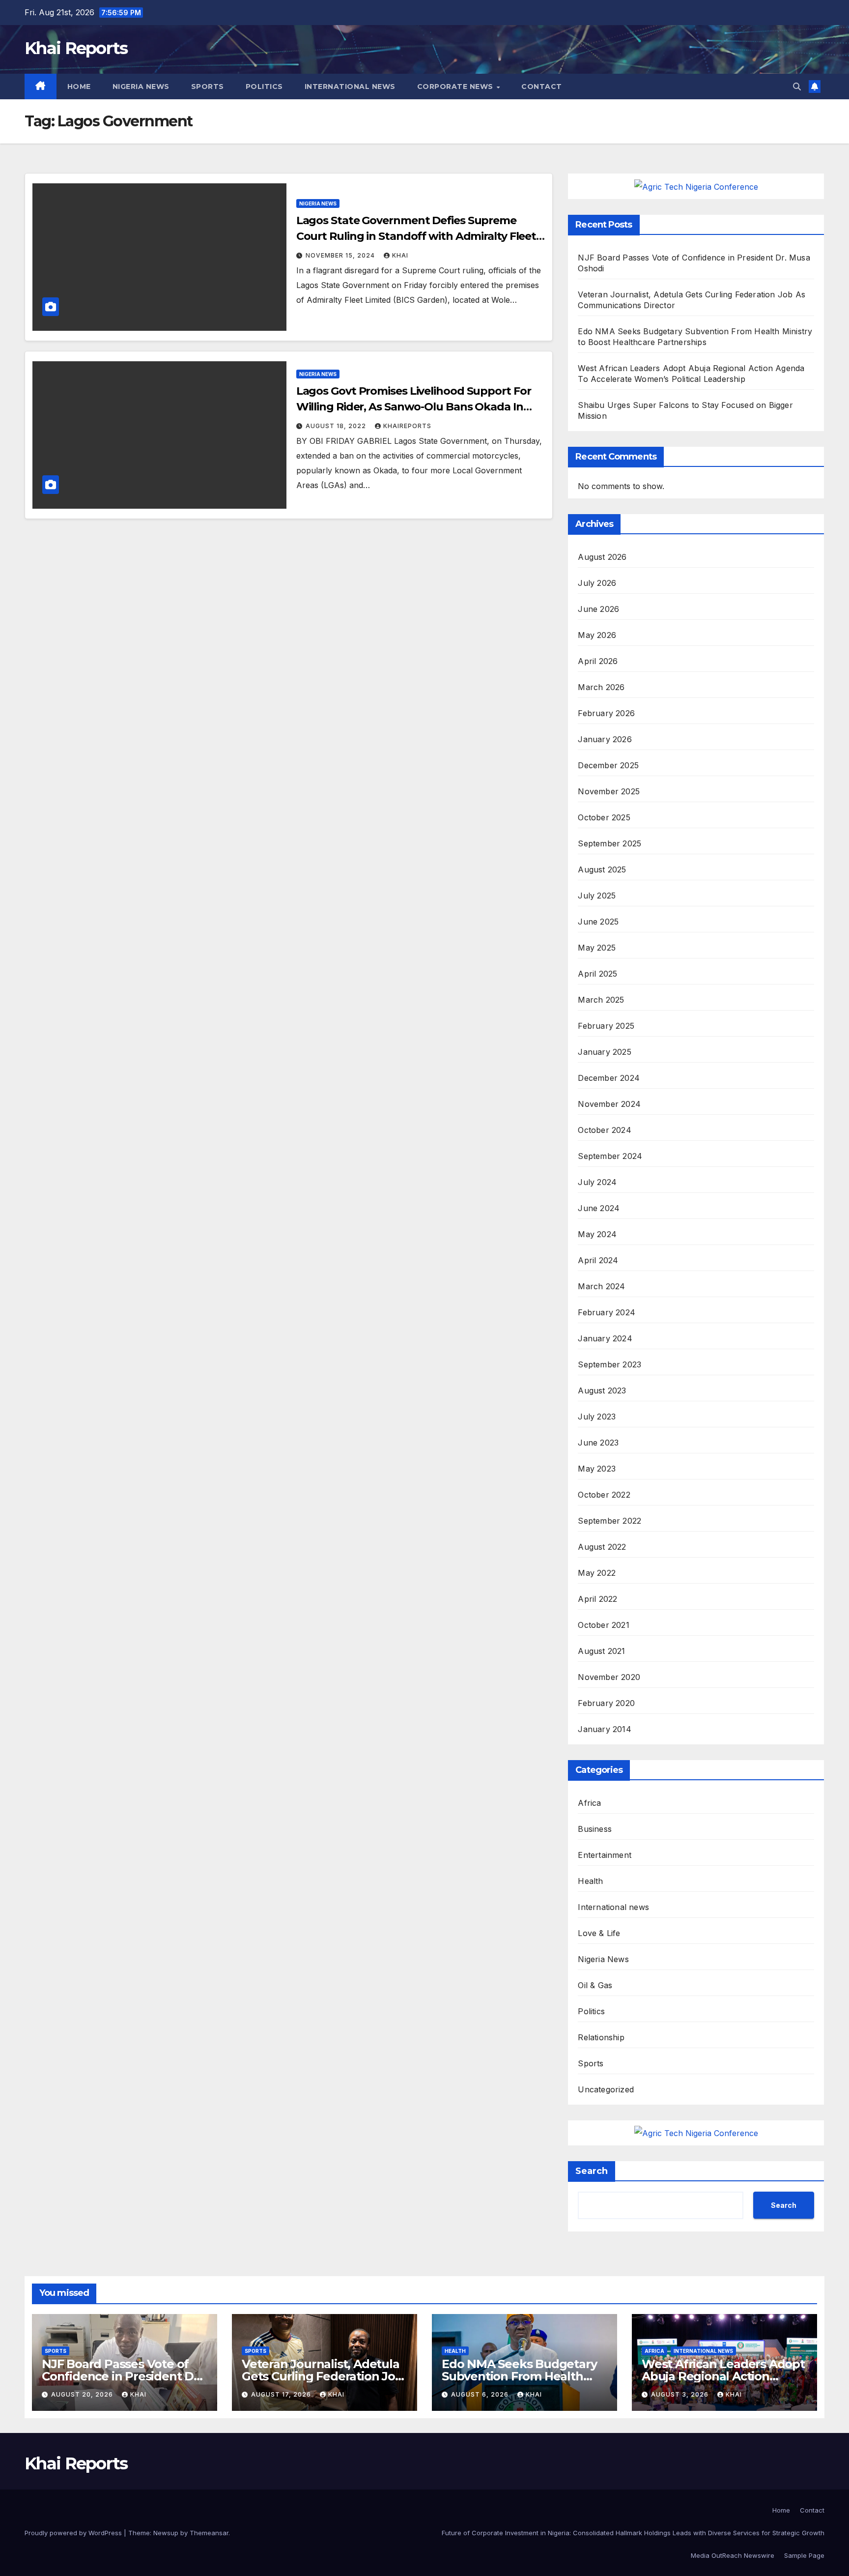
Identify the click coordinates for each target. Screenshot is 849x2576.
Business (595, 1829)
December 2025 (608, 765)
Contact (542, 87)
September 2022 (609, 1521)
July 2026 (597, 583)
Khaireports (407, 426)
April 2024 (598, 1260)
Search (592, 2171)
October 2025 (604, 817)
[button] (797, 87)
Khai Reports (76, 48)
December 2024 (609, 1078)
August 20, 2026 (83, 2394)
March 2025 (601, 1000)
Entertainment (605, 1855)
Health (590, 1881)
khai (400, 255)
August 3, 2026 (681, 2394)
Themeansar (209, 2533)
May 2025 (597, 948)
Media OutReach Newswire (733, 2555)
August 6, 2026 (481, 2394)
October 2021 (603, 1625)
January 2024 (605, 1338)
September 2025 (609, 843)
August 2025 (602, 869)
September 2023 (609, 1364)
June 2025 (598, 922)
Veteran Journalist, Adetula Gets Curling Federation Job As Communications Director (325, 2376)
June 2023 (598, 1443)
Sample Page (804, 2555)
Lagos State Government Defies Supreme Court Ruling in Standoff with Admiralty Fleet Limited (416, 236)
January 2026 (605, 739)
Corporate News (456, 87)
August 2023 (602, 1390)
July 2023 (597, 1417)
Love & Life (599, 1933)
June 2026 (598, 609)
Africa (589, 1803)
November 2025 (609, 791)
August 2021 (601, 1651)
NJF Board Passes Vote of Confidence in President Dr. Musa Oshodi (122, 2376)
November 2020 (609, 1677)
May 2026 (597, 635)
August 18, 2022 (337, 426)
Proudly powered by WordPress (74, 2533)
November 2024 (609, 1104)
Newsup (166, 2533)
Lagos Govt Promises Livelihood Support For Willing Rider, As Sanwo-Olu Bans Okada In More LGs (414, 407)
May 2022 (597, 1573)
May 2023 (597, 1469)
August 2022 (602, 1547)
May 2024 (597, 1234)
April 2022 (597, 1599)
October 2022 (604, 1495)
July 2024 (597, 1182)
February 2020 (606, 1703)
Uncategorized (606, 2089)
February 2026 (606, 713)
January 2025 (604, 1052)
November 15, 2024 (341, 255)
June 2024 (599, 1208)
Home (79, 87)
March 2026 (601, 687)
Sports (208, 87)
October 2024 (604, 1130)
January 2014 (604, 1729)
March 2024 (601, 1286)
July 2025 (597, 896)
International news (350, 87)
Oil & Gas (595, 1985)
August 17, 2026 (282, 2394)
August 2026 (602, 557)
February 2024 (607, 1312)
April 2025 (597, 974)
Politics (264, 87)
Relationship (601, 2037)
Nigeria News (141, 87)
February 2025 (606, 1026)
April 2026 (598, 661)
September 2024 (610, 1156)
